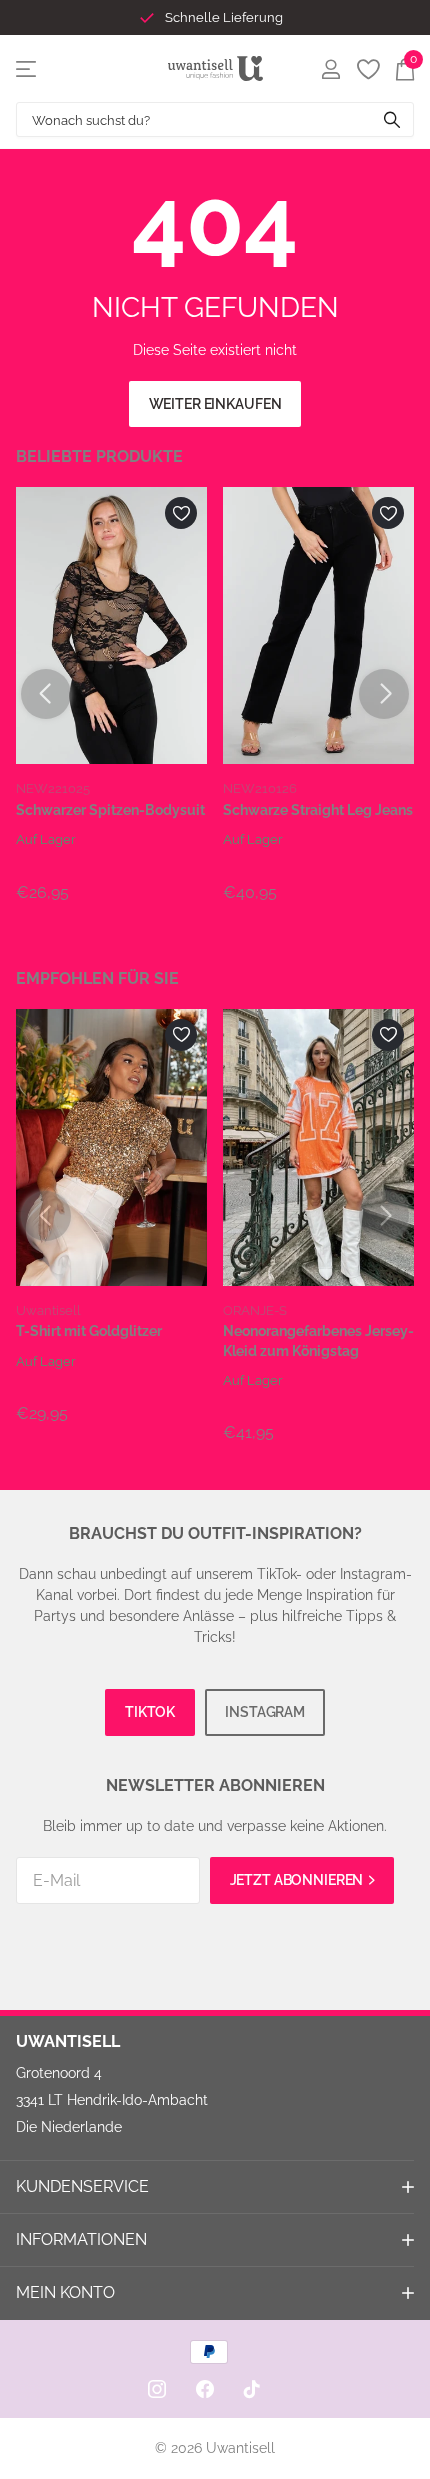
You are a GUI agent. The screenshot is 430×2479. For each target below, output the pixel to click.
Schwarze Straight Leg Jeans (318, 810)
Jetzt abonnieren (298, 1880)
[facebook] (205, 2389)
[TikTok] (252, 2389)
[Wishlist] (367, 69)
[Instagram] (157, 2389)
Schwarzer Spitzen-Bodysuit (110, 810)
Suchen (392, 119)
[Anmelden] (330, 69)
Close (215, 2187)
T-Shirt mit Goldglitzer (89, 1331)
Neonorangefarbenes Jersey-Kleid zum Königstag (318, 1340)
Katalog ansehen (27, 68)
